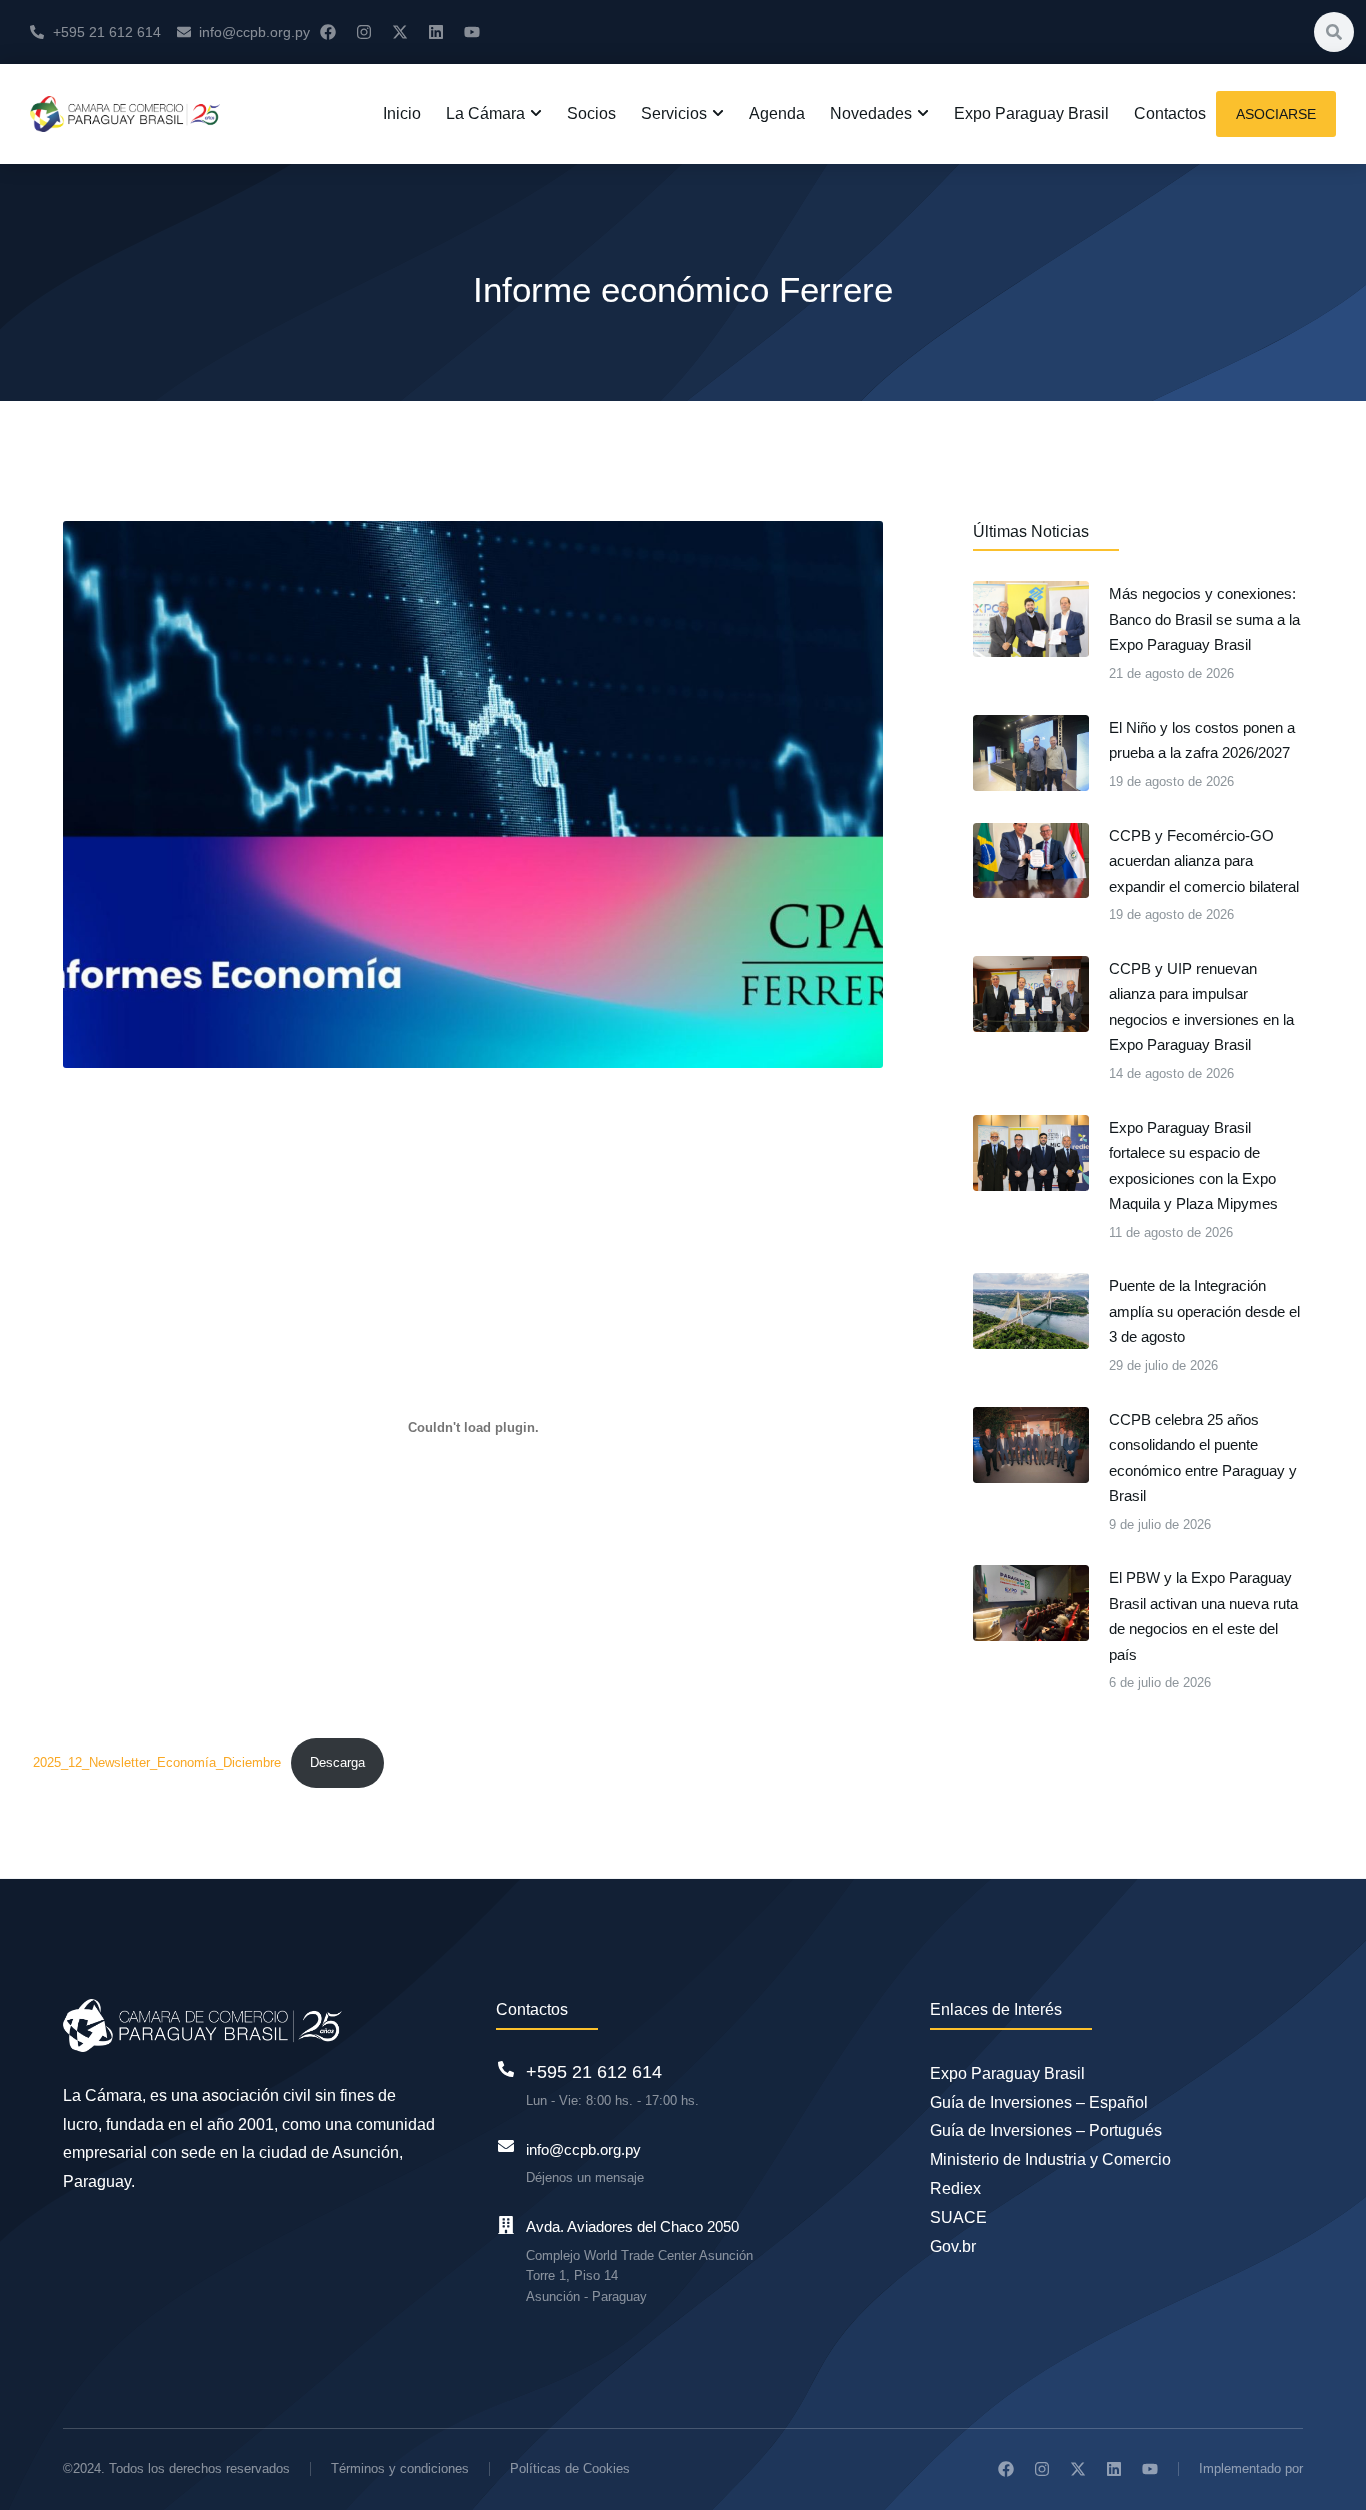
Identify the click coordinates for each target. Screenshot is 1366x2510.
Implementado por (1251, 2468)
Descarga (337, 1762)
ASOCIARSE (1276, 114)
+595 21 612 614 (594, 2072)
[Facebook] (328, 32)
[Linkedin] (436, 32)
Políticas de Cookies (570, 2468)
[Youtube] (472, 32)
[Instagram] (364, 32)
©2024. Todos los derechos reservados (176, 2468)
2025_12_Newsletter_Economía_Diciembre (157, 1762)
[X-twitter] (400, 32)
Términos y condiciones (400, 2468)
